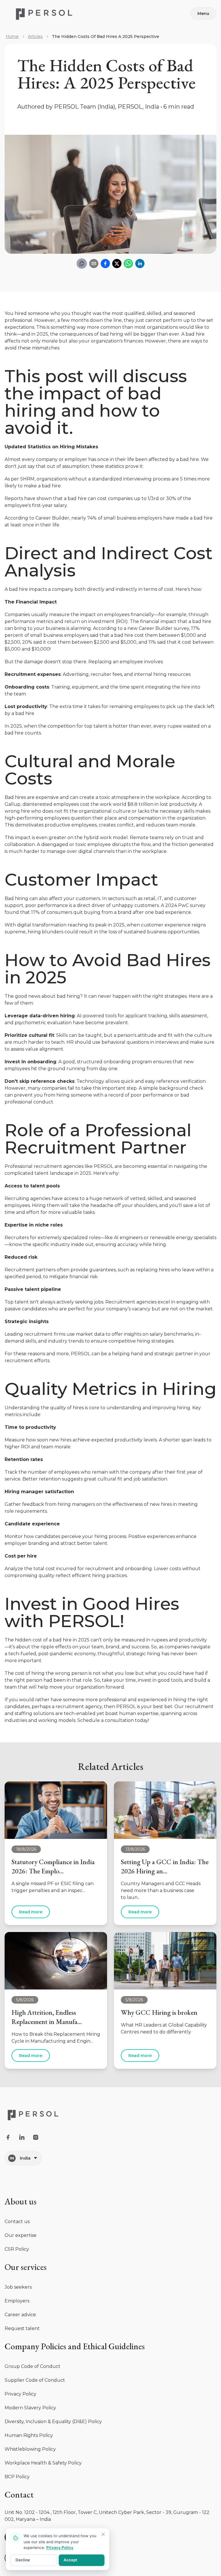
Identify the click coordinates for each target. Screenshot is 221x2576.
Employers (17, 2301)
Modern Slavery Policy (30, 2408)
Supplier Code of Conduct (35, 2380)
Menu (203, 14)
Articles (35, 36)
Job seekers (18, 2287)
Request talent (22, 2328)
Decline (23, 2560)
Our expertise (21, 2235)
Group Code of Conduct (33, 2366)
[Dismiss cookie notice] (103, 2534)
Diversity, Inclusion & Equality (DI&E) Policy (53, 2422)
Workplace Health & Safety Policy (43, 2463)
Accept (70, 2560)
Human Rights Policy (29, 2435)
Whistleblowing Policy (30, 2449)
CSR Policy (17, 2249)
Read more (31, 1912)
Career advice (20, 2315)
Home (12, 36)
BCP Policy (17, 2477)
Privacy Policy (20, 2394)
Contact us (17, 2222)
